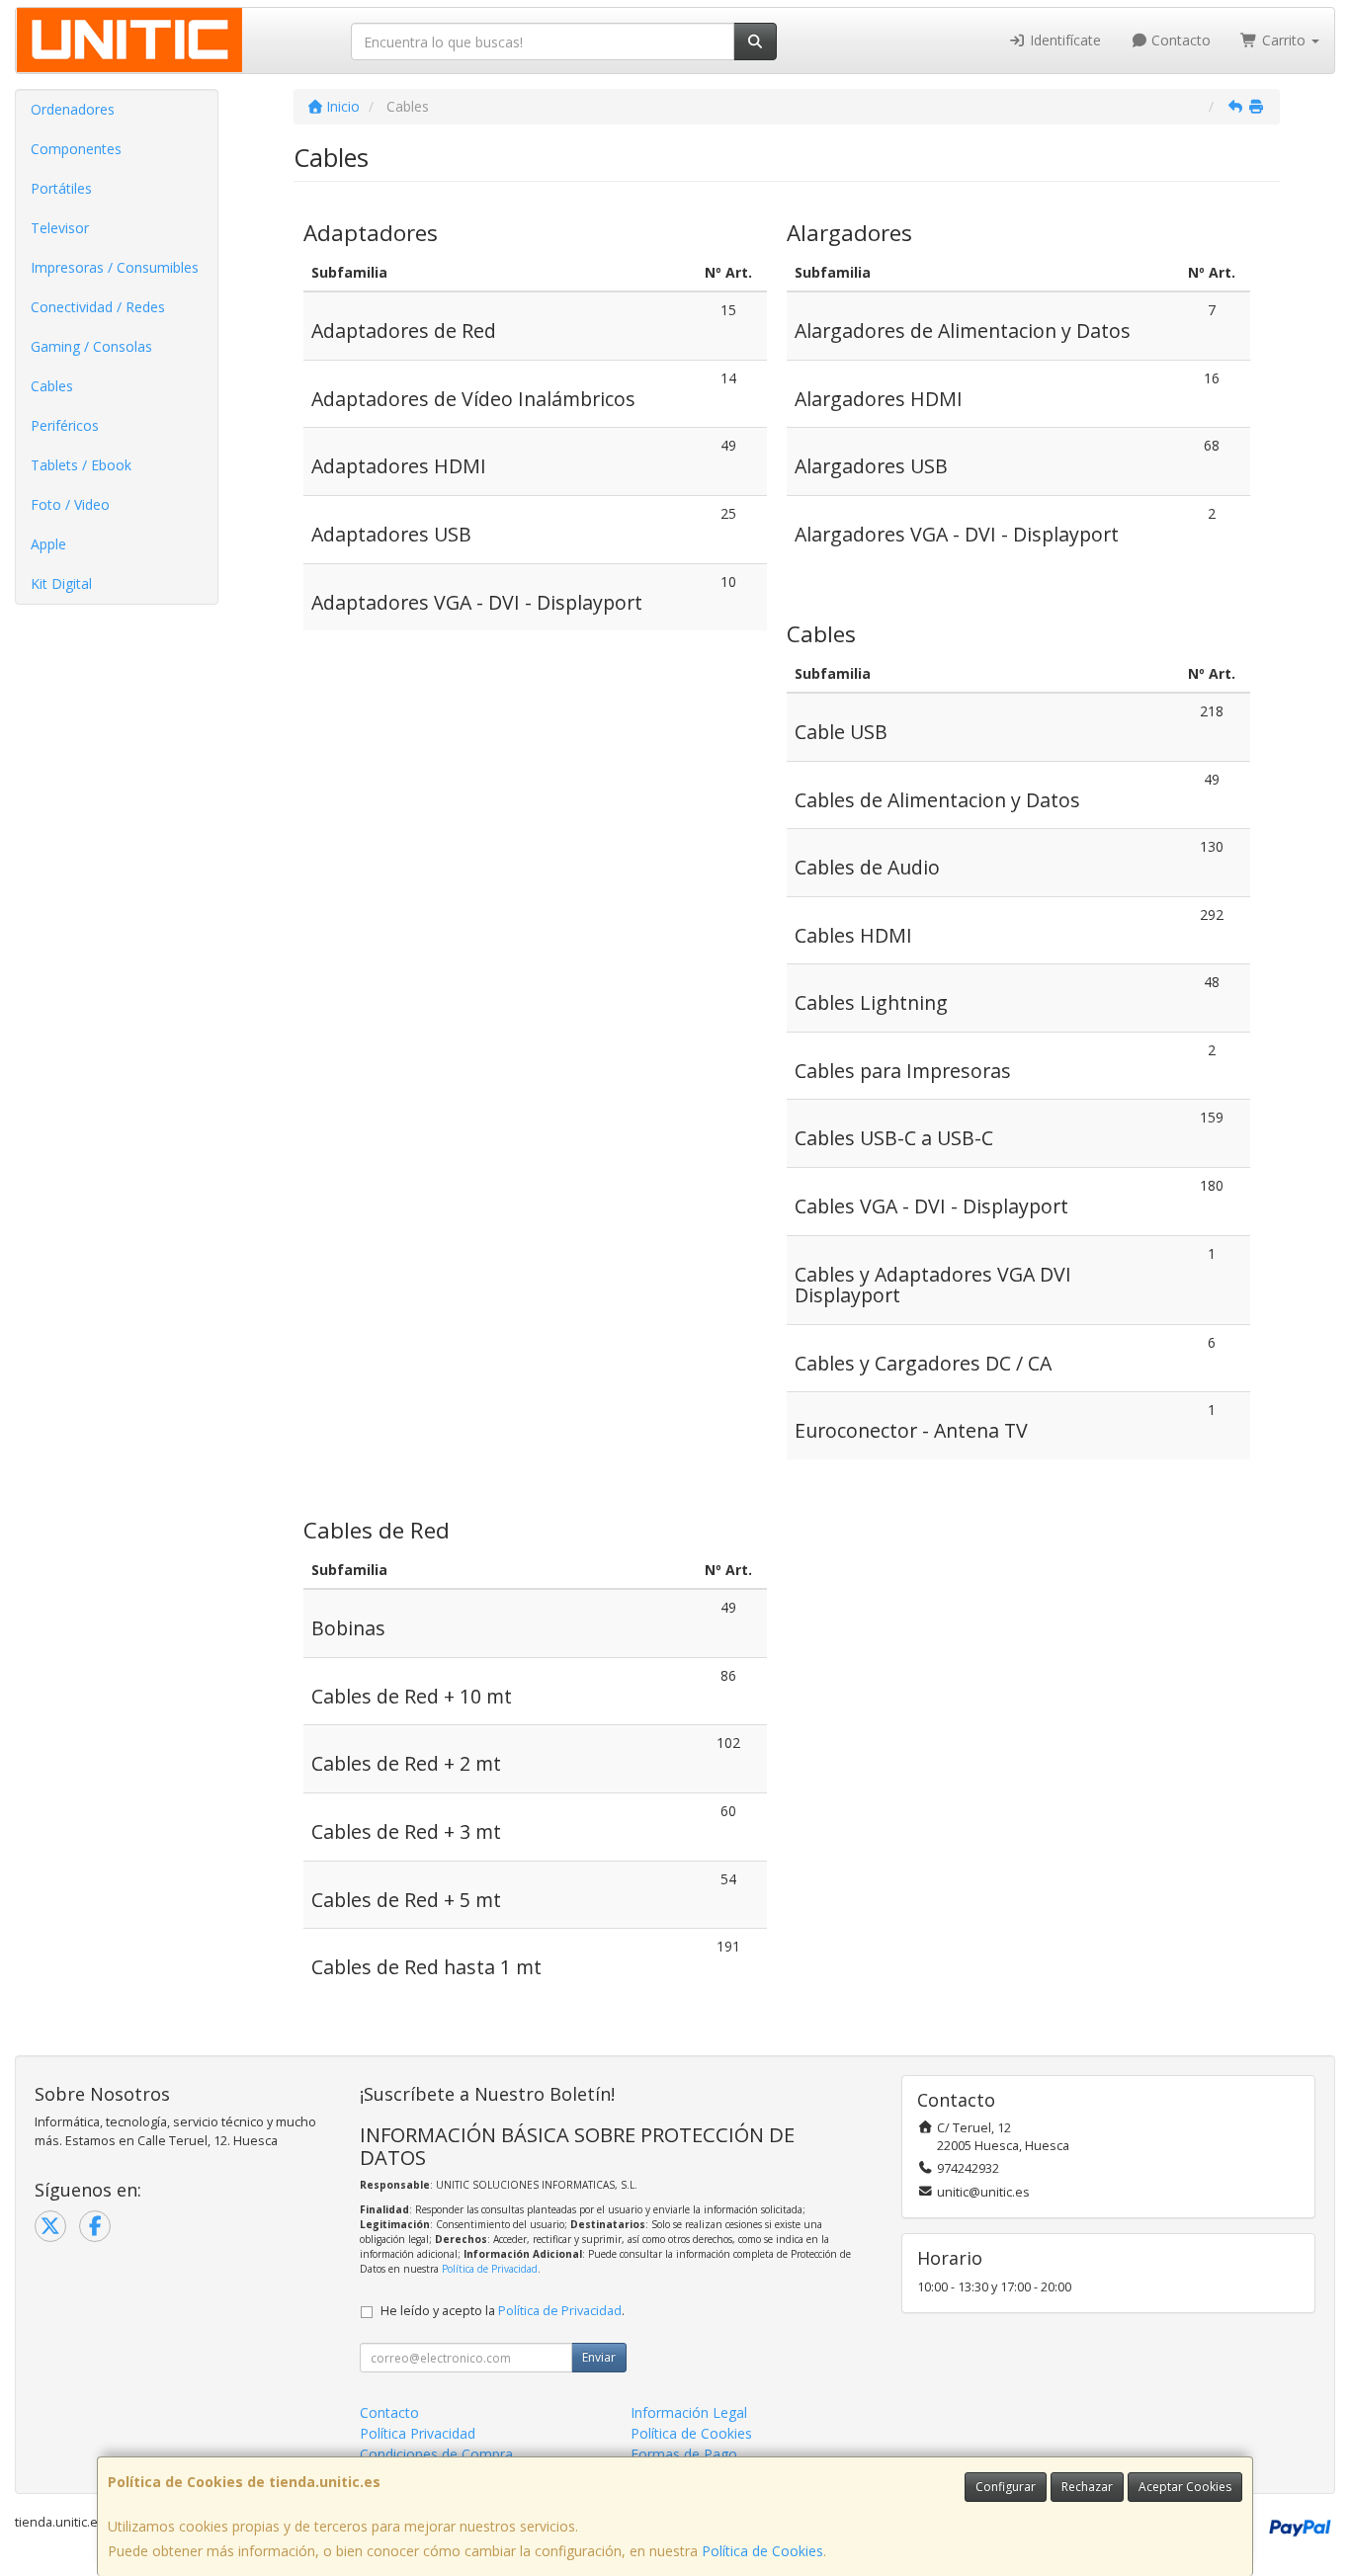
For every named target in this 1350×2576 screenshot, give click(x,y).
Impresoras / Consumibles (115, 267)
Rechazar (1087, 2487)
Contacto (1179, 40)
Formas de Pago (684, 2454)
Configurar (1006, 2487)
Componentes (76, 149)
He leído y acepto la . (503, 2311)
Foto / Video (70, 504)
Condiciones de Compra (436, 2454)
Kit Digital (61, 583)
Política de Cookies (762, 2551)
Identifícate (1063, 40)
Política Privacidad (418, 2433)
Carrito (1284, 40)
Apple (48, 544)
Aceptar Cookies (1185, 2487)
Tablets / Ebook (81, 465)
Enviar (599, 2357)
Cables (52, 386)
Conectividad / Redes (98, 307)
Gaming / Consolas (91, 346)
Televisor (60, 228)
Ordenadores (73, 109)
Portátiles (61, 188)
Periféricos (65, 425)
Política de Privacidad (490, 2269)
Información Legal (689, 2412)
